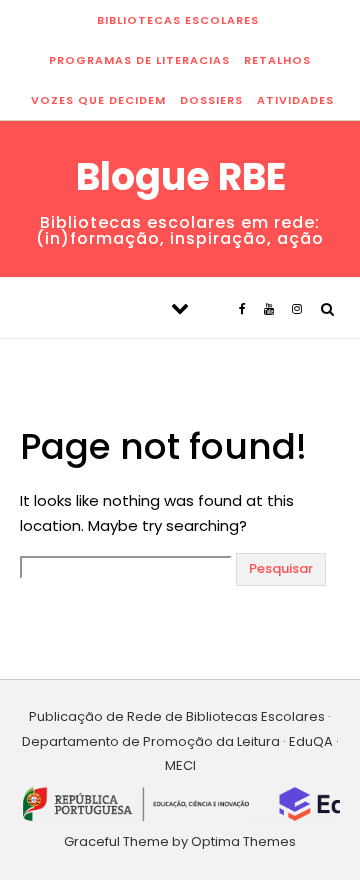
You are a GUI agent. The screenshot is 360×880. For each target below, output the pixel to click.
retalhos (277, 60)
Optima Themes (243, 841)
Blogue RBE (181, 177)
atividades (295, 100)
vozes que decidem (98, 100)
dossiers (211, 100)
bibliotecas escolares (178, 20)
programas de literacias (139, 60)
